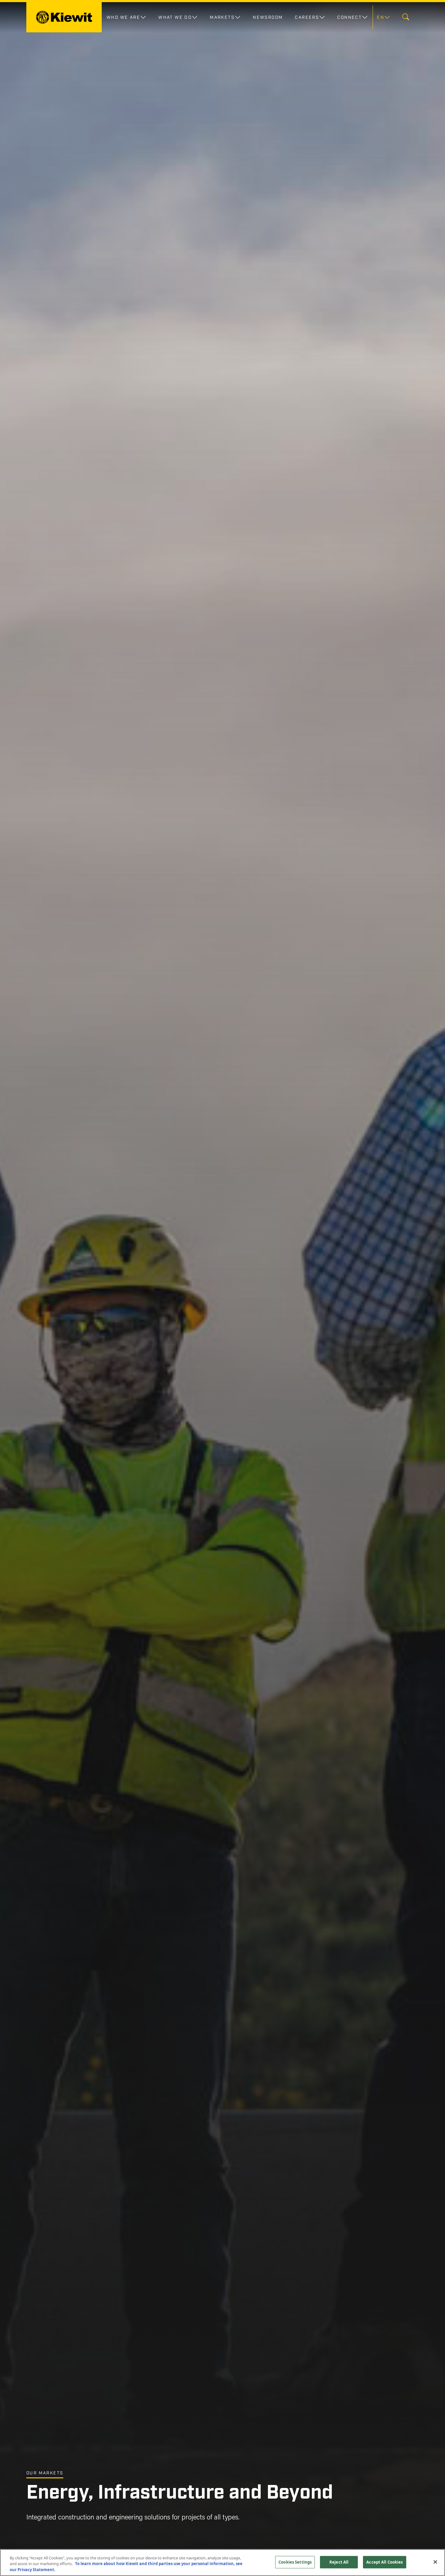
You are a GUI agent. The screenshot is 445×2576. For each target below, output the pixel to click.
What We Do (175, 17)
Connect (349, 17)
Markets (222, 17)
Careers (307, 17)
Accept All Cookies (384, 2562)
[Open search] (406, 17)
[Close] (435, 2562)
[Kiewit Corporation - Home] (64, 17)
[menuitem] (383, 17)
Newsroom (268, 17)
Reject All (339, 2562)
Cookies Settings (295, 2562)
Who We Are (123, 17)
